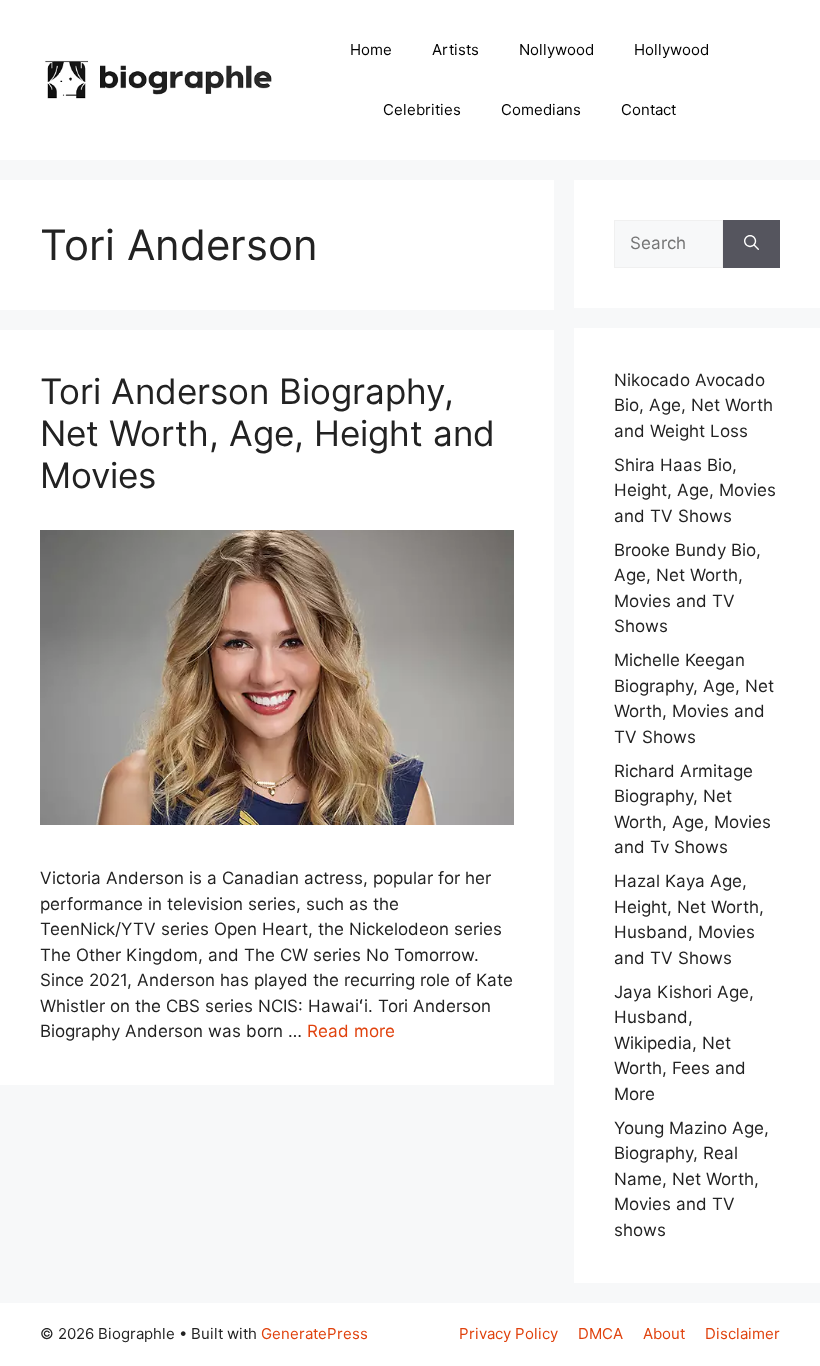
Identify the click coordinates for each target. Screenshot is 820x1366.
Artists (455, 49)
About (664, 1333)
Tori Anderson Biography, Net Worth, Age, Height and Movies (267, 433)
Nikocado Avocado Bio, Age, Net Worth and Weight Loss (693, 405)
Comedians (541, 109)
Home (371, 49)
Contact (648, 109)
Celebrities (422, 109)
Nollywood (556, 49)
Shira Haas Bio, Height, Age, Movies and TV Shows (695, 490)
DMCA (600, 1333)
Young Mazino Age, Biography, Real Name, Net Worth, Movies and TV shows (691, 1179)
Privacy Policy (508, 1333)
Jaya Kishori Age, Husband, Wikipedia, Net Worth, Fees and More (684, 1043)
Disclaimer (742, 1333)
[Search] (751, 244)
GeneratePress (314, 1333)
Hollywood (671, 49)
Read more (351, 1031)
